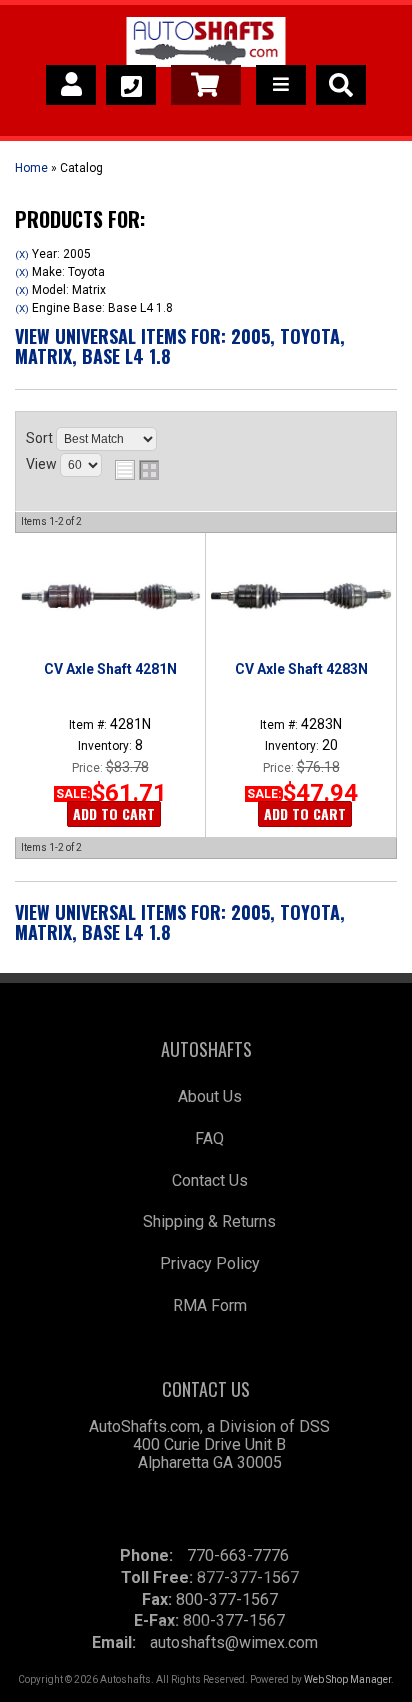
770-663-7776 (238, 1555)
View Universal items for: (180, 346)
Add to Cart (114, 813)
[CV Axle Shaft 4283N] (301, 596)
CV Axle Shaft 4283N (301, 669)
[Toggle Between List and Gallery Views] (137, 470)
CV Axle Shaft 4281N (110, 669)
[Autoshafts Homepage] (205, 45)
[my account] (71, 85)
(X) (22, 254)
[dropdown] (281, 85)
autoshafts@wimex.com (234, 1642)
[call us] (131, 85)
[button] (341, 85)
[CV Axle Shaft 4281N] (110, 596)
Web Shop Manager (347, 1679)
